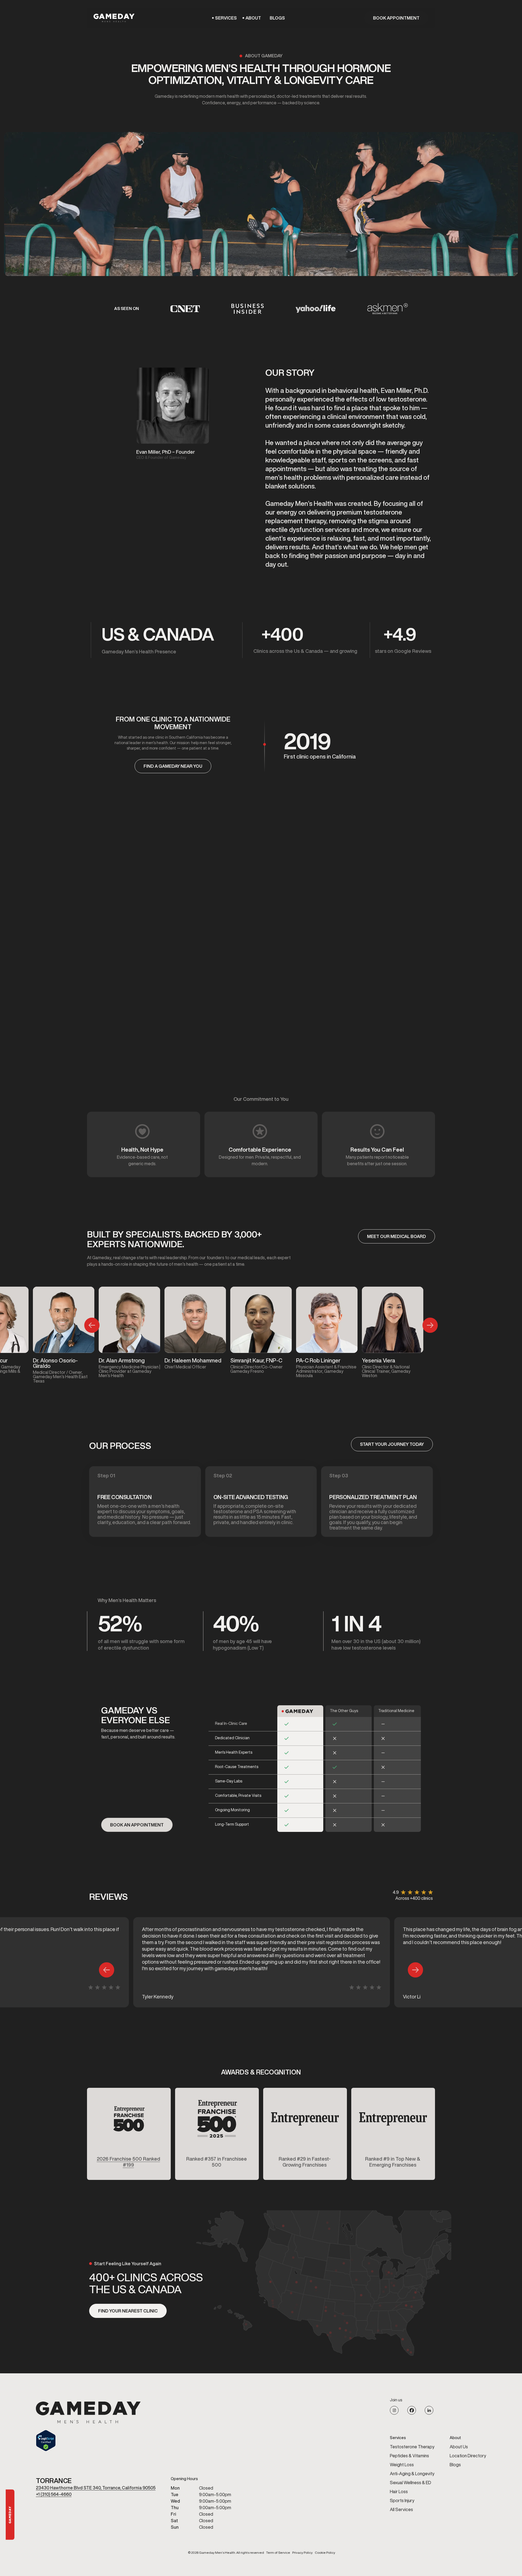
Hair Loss (399, 2492)
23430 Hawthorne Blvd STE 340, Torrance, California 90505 (96, 2488)
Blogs (277, 18)
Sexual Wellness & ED (411, 2483)
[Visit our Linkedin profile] (429, 2410)
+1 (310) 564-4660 (54, 2494)
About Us (459, 2447)
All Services (401, 2509)
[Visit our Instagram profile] (394, 2410)
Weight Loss (402, 2465)
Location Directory (468, 2456)
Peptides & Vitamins (409, 2456)
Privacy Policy (302, 2553)
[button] (226, 18)
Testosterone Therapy (412, 2447)
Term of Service (278, 2553)
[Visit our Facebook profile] (412, 2410)
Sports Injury (402, 2500)
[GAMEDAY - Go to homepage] (88, 2412)
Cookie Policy (325, 2553)
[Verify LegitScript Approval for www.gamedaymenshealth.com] (88, 2441)
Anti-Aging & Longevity (412, 2474)
